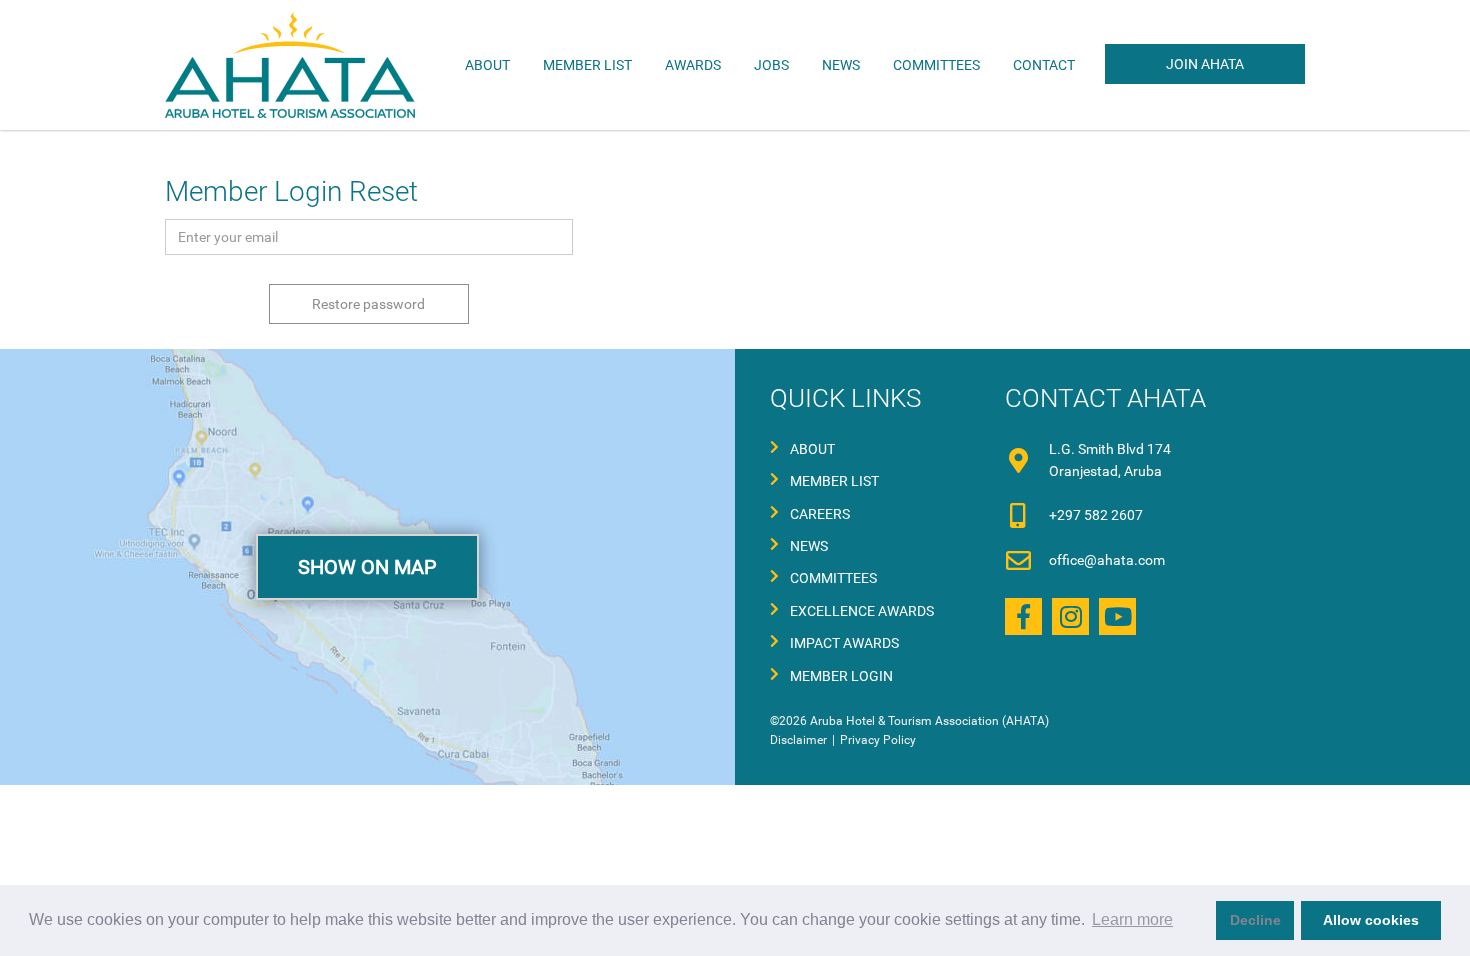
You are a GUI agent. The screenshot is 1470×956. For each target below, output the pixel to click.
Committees (833, 578)
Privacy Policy (878, 740)
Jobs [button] (771, 65)
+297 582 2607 (1096, 515)
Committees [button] (936, 65)
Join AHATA (1205, 64)
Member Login (841, 676)
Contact (1044, 65)
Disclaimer (798, 740)
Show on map (367, 567)
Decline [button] (1255, 920)
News (841, 65)
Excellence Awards (862, 611)
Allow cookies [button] (1371, 920)
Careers (820, 514)
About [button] (487, 65)
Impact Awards (844, 643)
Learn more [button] (1132, 919)
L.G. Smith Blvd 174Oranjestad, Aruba (1110, 460)
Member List (587, 65)
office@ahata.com (1107, 560)
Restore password (368, 304)
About (812, 449)
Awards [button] (693, 65)
